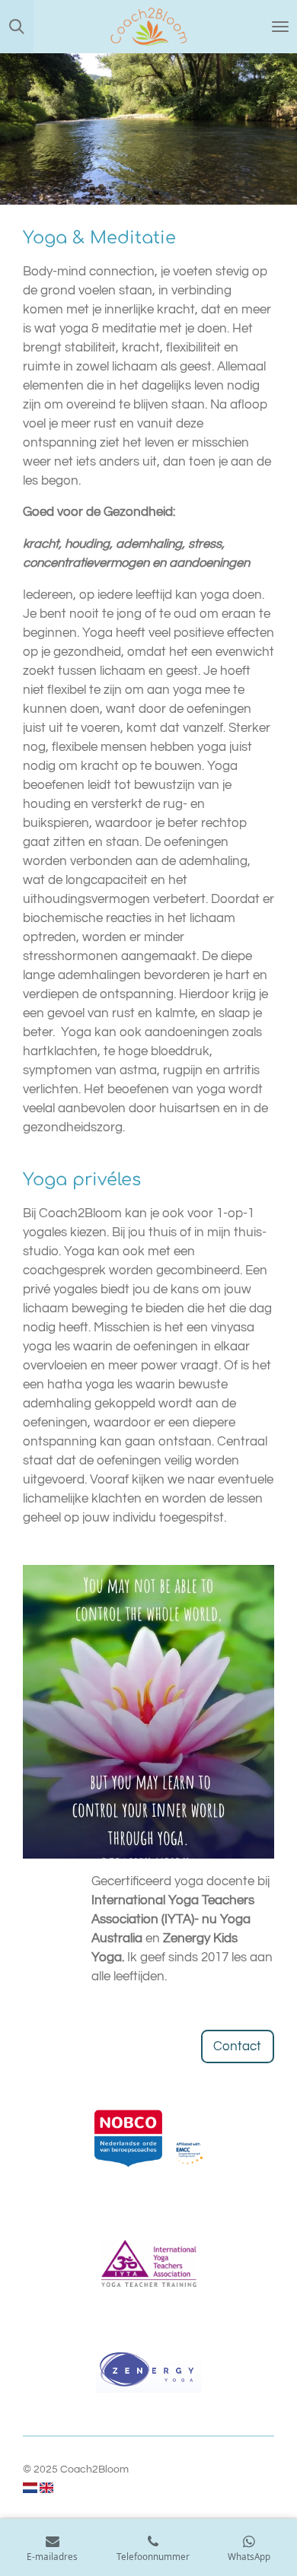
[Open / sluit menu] (280, 27)
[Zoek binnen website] (17, 27)
